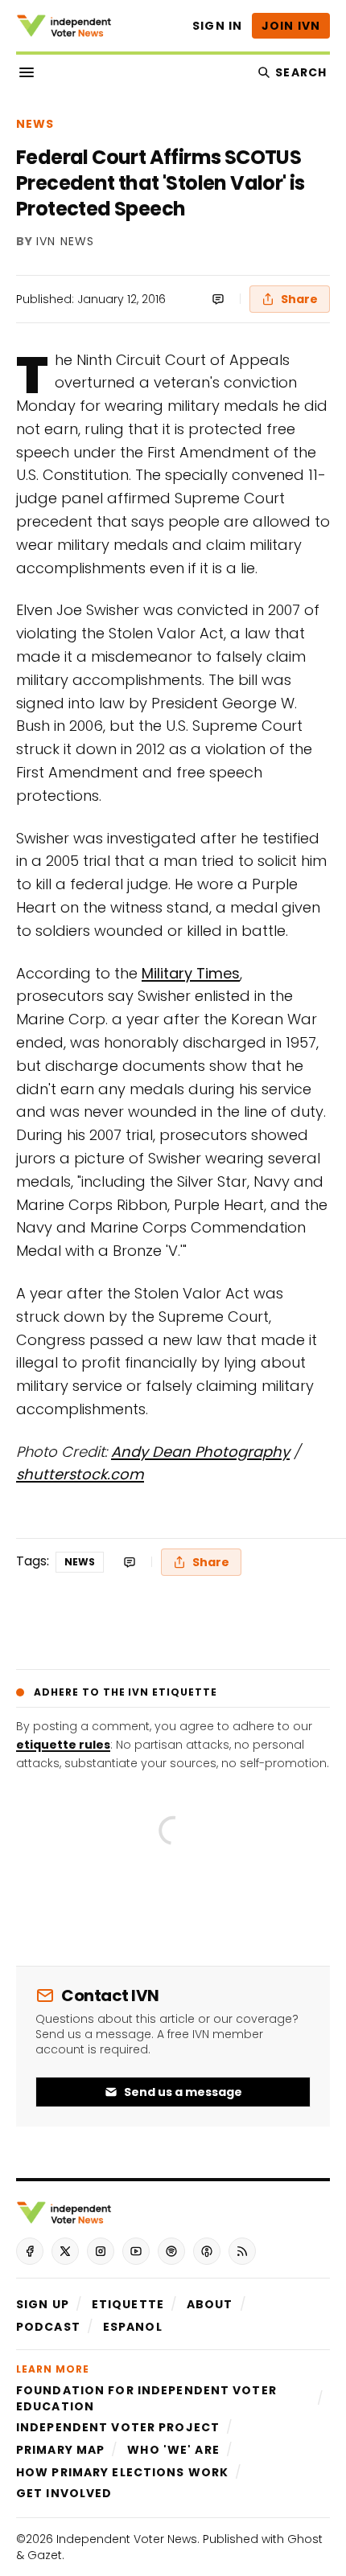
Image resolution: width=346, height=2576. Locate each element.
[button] (43, 2304)
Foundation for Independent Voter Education (146, 2398)
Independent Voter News (127, 2539)
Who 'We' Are (173, 2450)
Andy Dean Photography (200, 1452)
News (35, 124)
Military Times (191, 973)
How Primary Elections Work (122, 2472)
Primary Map (60, 2450)
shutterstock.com (80, 1474)
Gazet (45, 2555)
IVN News (65, 242)
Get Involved (64, 2493)
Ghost (305, 2539)
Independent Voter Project (118, 2427)
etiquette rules (63, 1745)
